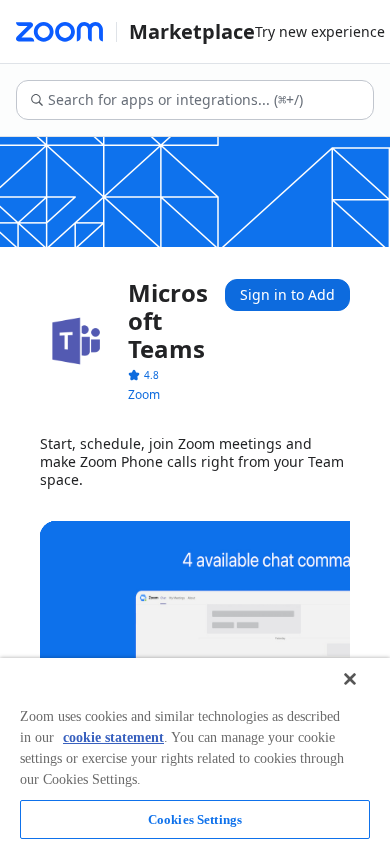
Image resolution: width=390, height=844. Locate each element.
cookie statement (113, 737)
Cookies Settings (195, 819)
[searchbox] (209, 100)
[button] (143, 375)
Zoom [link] (144, 394)
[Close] (350, 679)
